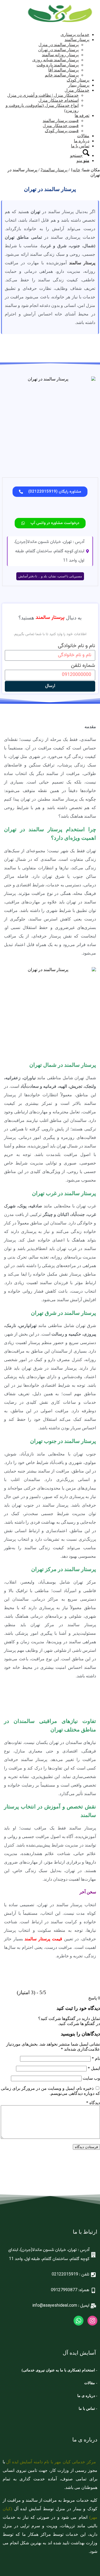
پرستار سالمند (82, 263)
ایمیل (94, 2068)
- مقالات (90, 2383)
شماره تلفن (83, 666)
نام (96, 2058)
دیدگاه (93, 2103)
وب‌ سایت (91, 2078)
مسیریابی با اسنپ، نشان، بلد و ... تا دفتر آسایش (50, 576)
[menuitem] (45, 35)
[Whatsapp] (79, 2321)
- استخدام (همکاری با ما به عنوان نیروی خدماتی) (59, 2370)
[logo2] (60, 25)
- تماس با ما (88, 2409)
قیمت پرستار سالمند (43, 1939)
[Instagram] (92, 2321)
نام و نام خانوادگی (77, 646)
